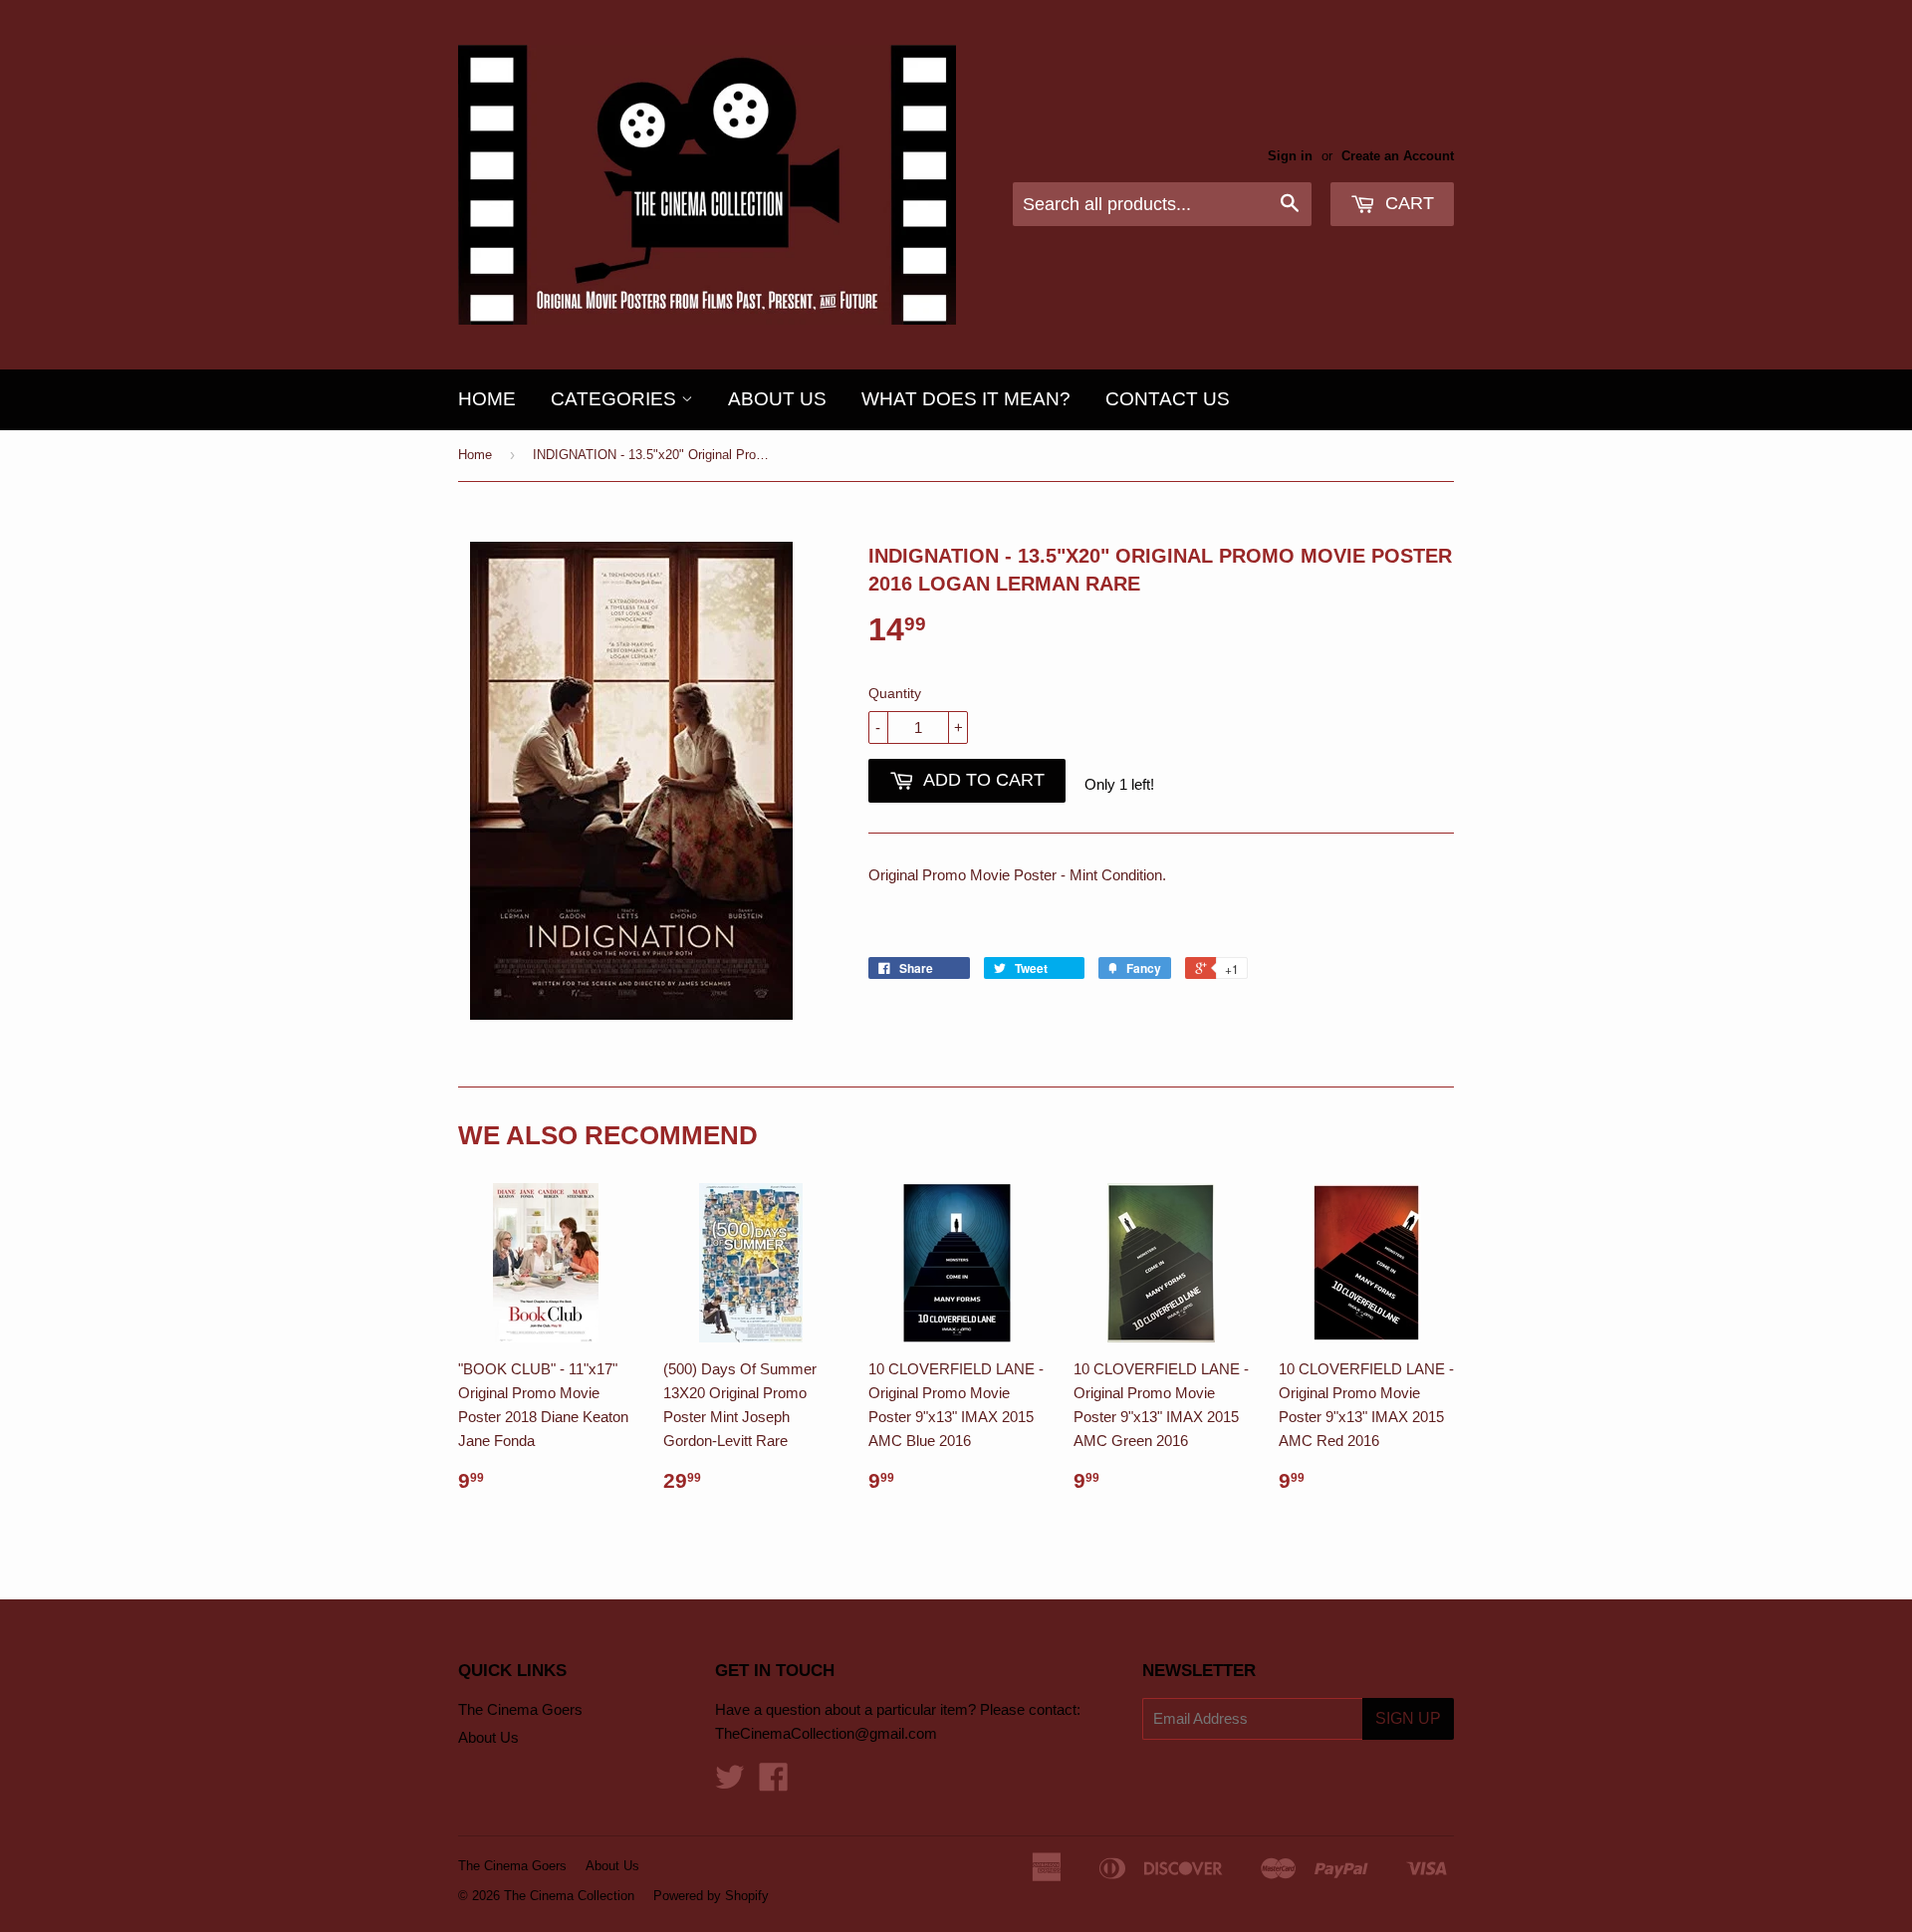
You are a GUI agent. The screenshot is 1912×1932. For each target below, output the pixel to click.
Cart (1407, 203)
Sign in (1290, 156)
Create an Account (1398, 156)
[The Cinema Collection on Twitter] (730, 1783)
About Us (777, 399)
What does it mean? (966, 399)
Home (487, 399)
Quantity (895, 693)
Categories (616, 399)
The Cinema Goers (520, 1709)
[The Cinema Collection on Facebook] (774, 1783)
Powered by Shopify (711, 1896)
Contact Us (1168, 399)
